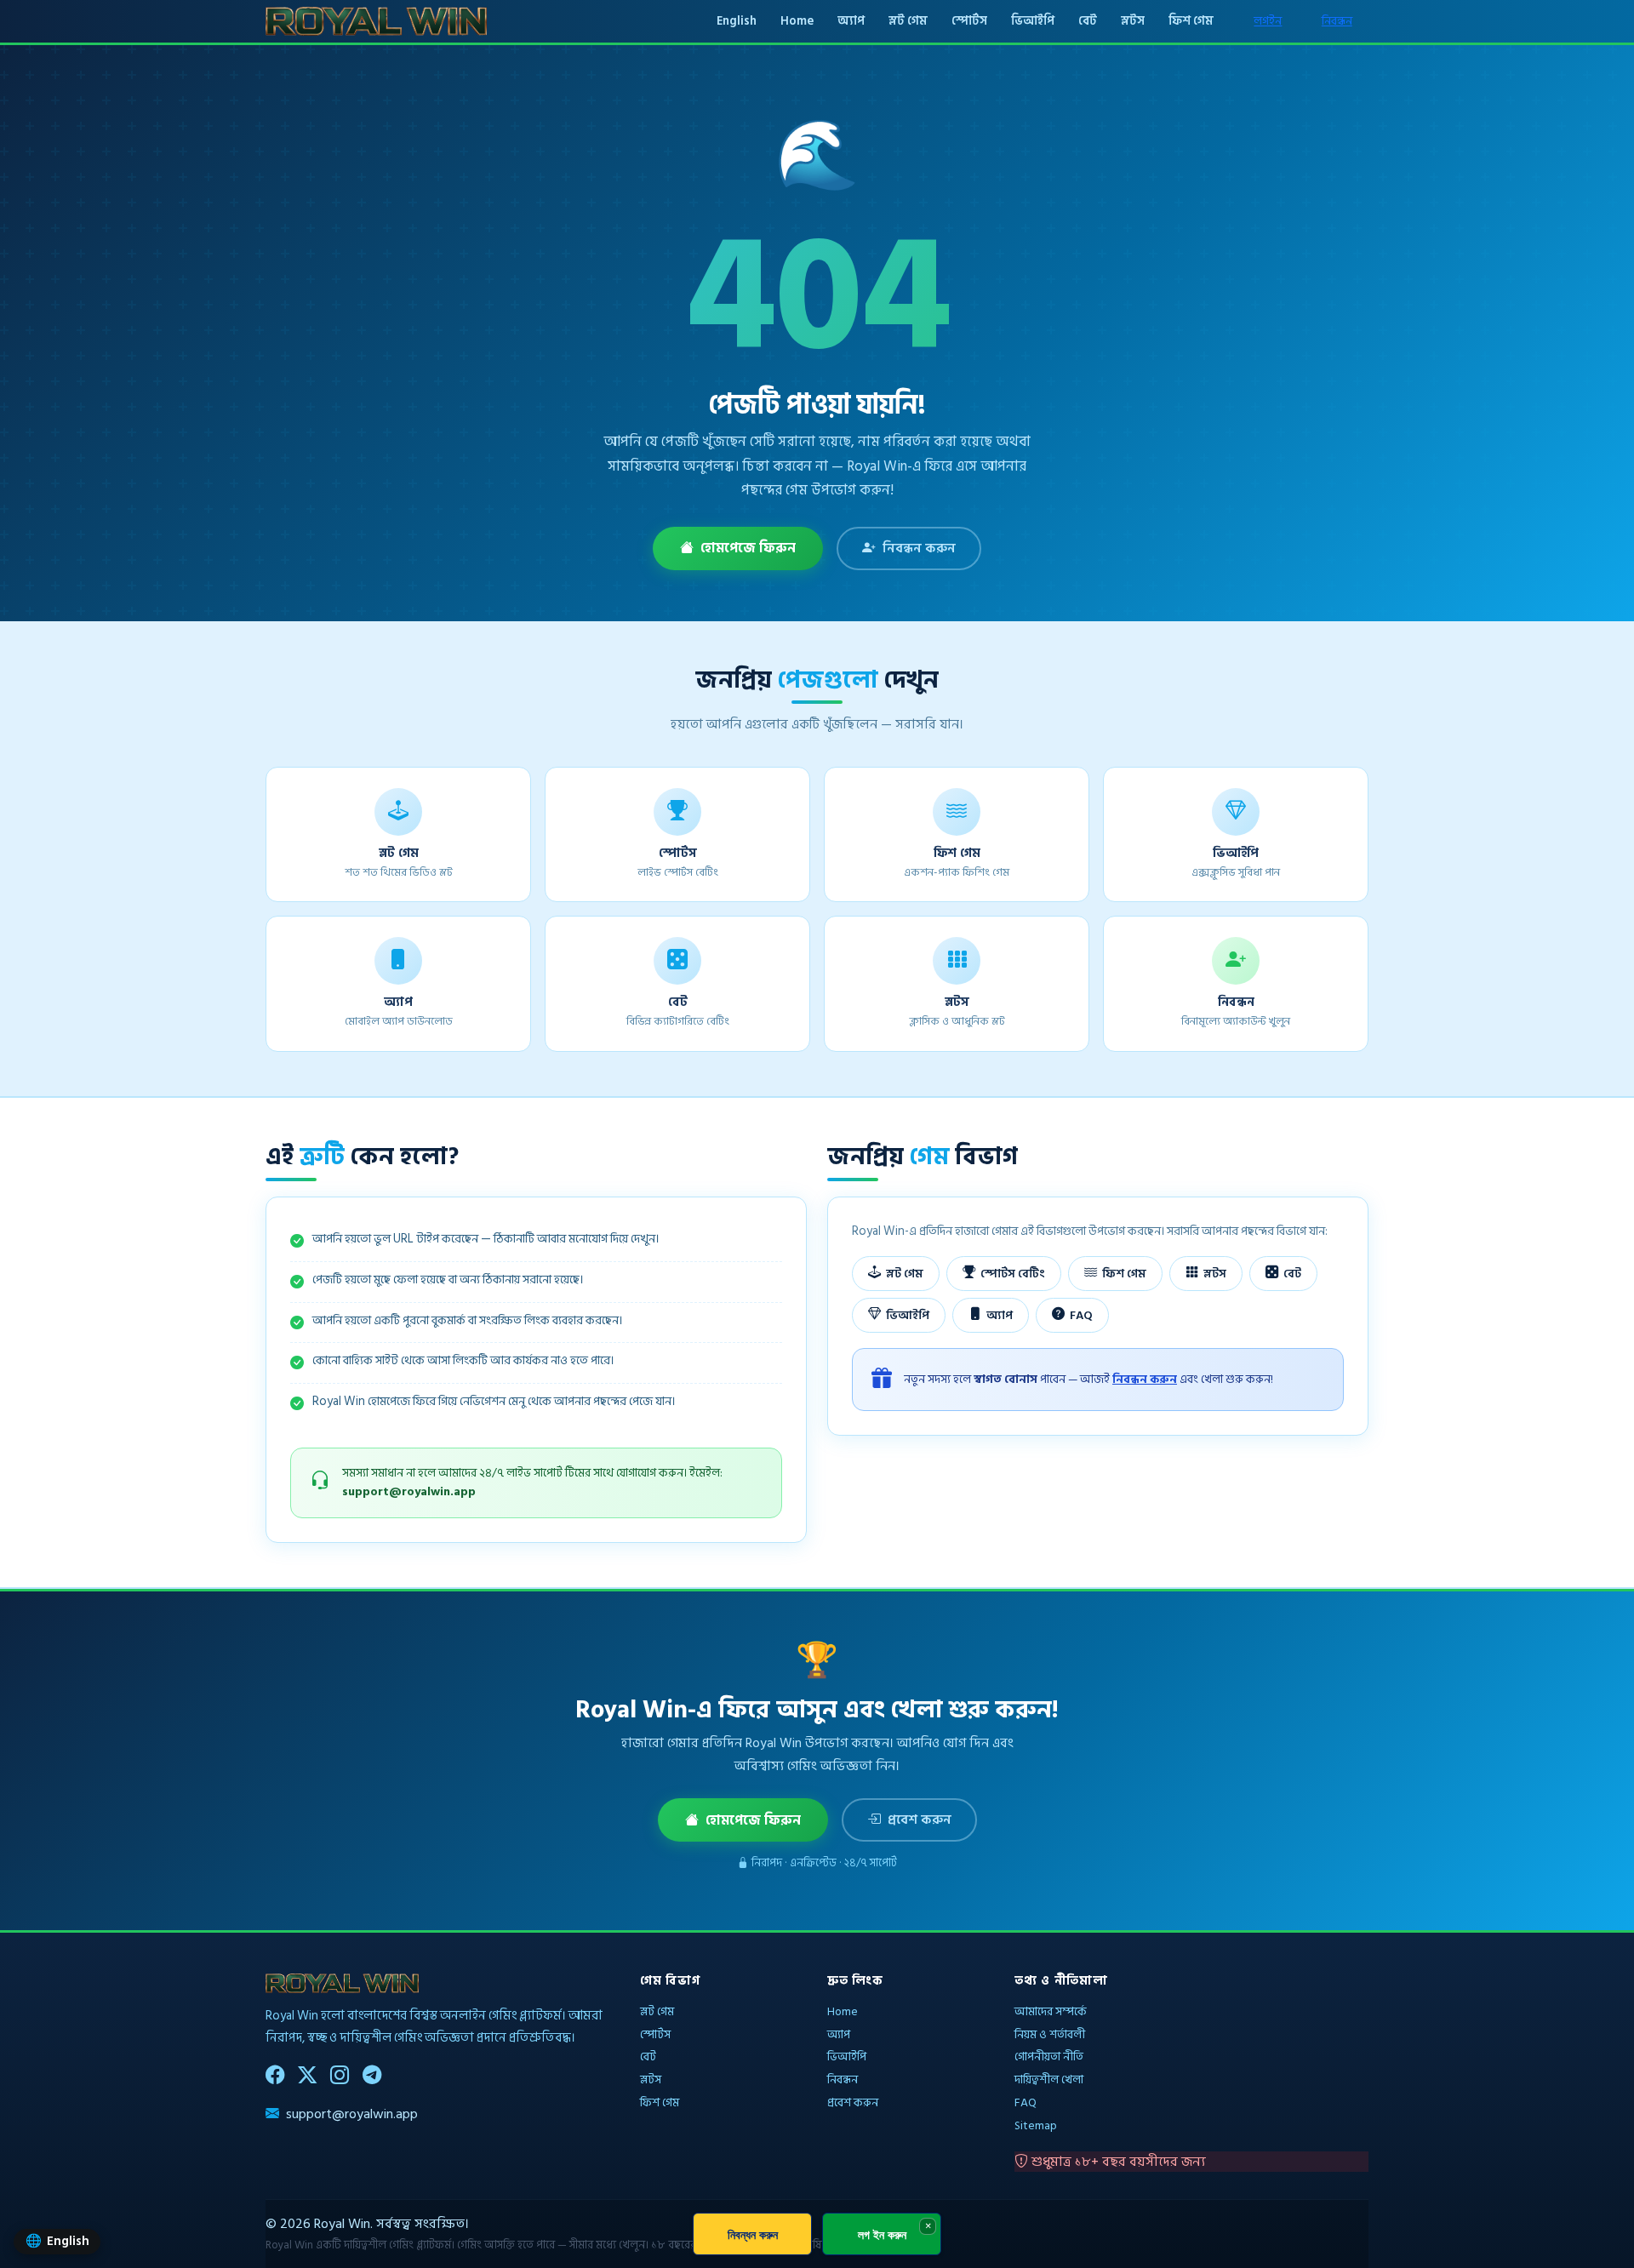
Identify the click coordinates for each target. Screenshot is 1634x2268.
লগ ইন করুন (882, 2234)
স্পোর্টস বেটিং (1013, 1274)
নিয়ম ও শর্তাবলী (1050, 2034)
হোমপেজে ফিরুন (748, 548)
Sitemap (1036, 2125)
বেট (1088, 21)
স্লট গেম (908, 21)
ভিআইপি (1033, 21)
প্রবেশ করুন (920, 1820)
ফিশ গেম (1191, 21)
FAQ (1081, 1315)
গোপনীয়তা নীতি (1049, 2057)
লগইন (1268, 21)
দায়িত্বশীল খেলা (1049, 2079)
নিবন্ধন (1337, 21)
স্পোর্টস (969, 21)
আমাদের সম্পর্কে (1051, 2011)
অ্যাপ (851, 21)
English (737, 21)
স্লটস (1133, 21)
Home (797, 21)
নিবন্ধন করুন (919, 548)
